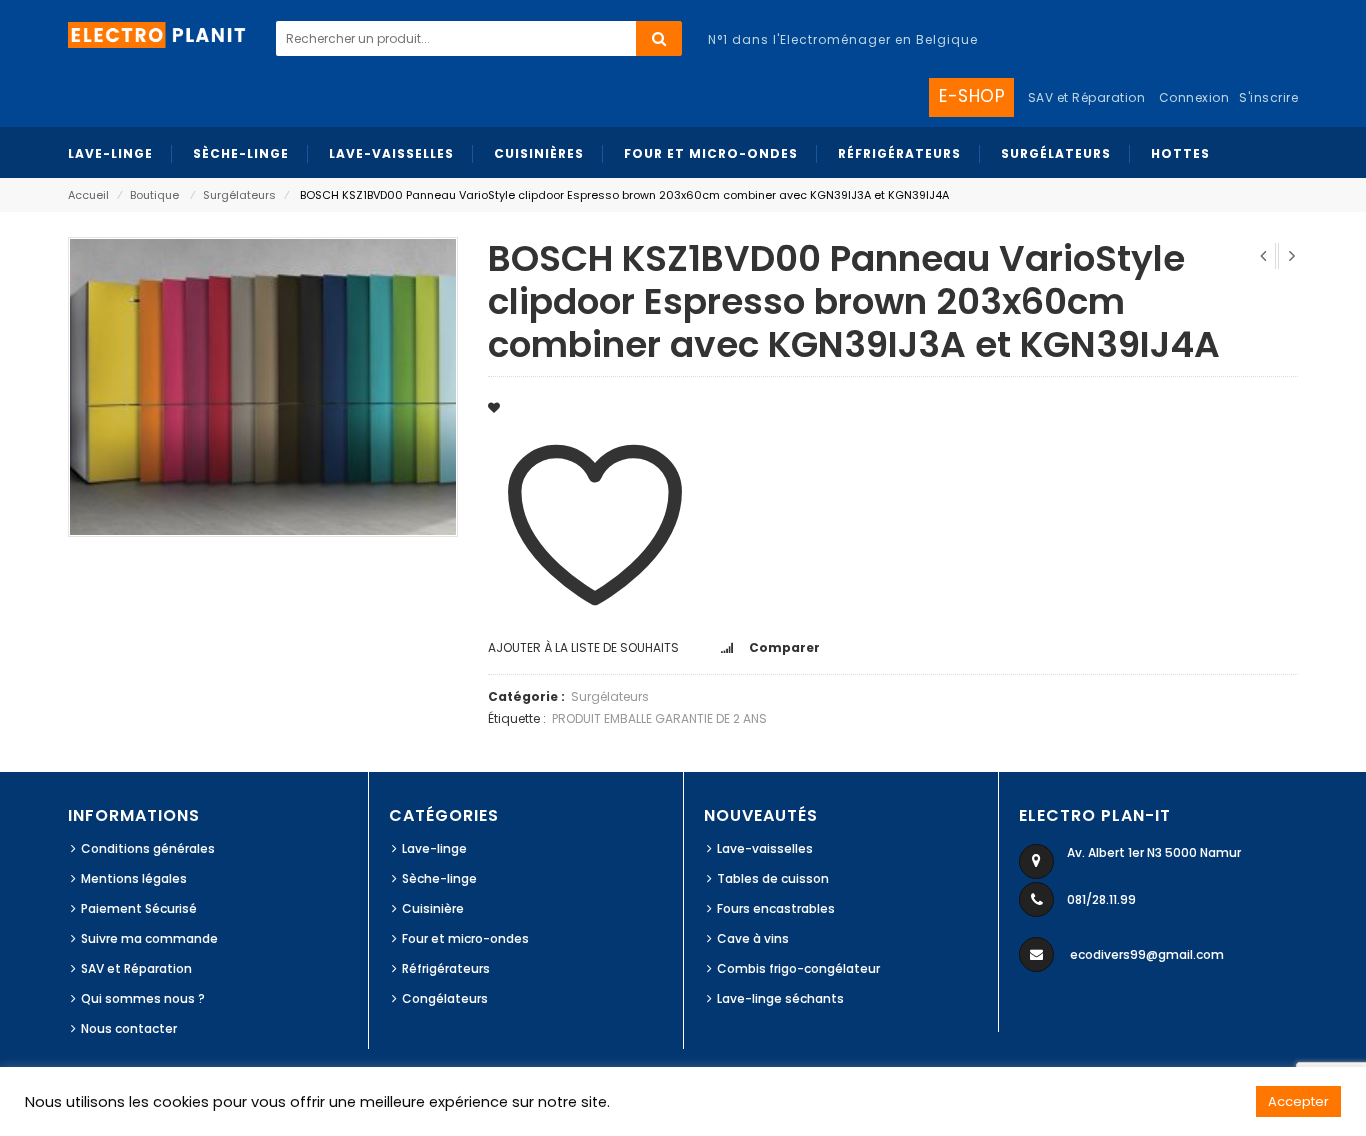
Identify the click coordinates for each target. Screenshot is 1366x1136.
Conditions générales (148, 848)
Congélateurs (445, 998)
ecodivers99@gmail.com (1147, 954)
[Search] (659, 38)
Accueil (88, 195)
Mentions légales (134, 878)
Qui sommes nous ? (143, 998)
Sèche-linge (439, 878)
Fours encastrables (776, 908)
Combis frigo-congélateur (798, 968)
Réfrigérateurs (446, 968)
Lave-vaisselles (765, 848)
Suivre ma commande (149, 938)
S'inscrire (1268, 97)
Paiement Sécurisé (139, 908)
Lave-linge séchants (780, 998)
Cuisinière (433, 908)
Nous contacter (129, 1028)
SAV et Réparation (136, 968)
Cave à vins (753, 938)
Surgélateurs (239, 195)
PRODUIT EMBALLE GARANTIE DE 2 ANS (659, 718)
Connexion (1194, 97)
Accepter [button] (1298, 1101)
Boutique (154, 195)
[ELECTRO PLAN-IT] (158, 33)
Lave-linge (434, 848)
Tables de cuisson (773, 878)
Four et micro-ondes (465, 938)
